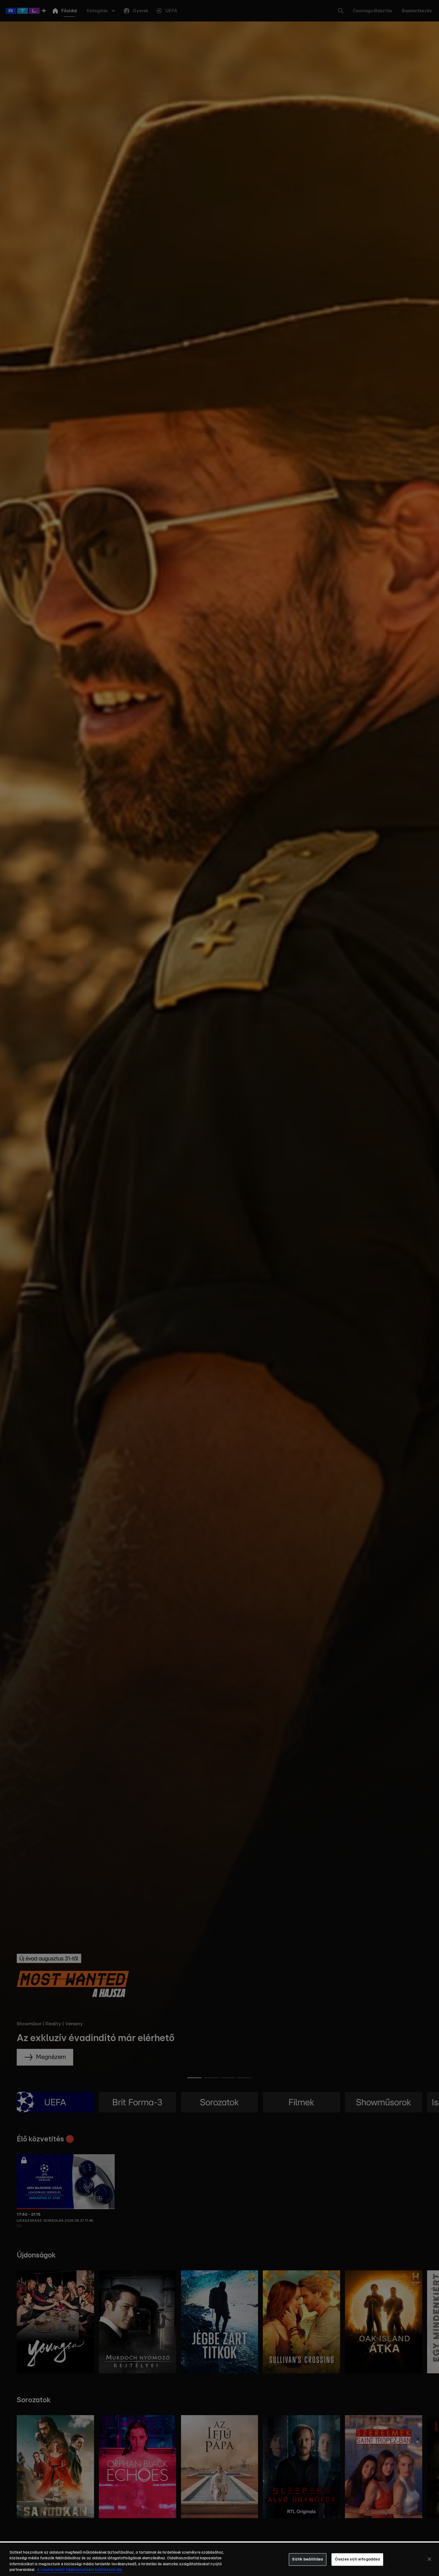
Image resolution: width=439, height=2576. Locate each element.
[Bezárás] (429, 2559)
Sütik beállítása (307, 2559)
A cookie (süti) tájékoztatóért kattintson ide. (80, 2570)
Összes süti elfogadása (357, 2559)
